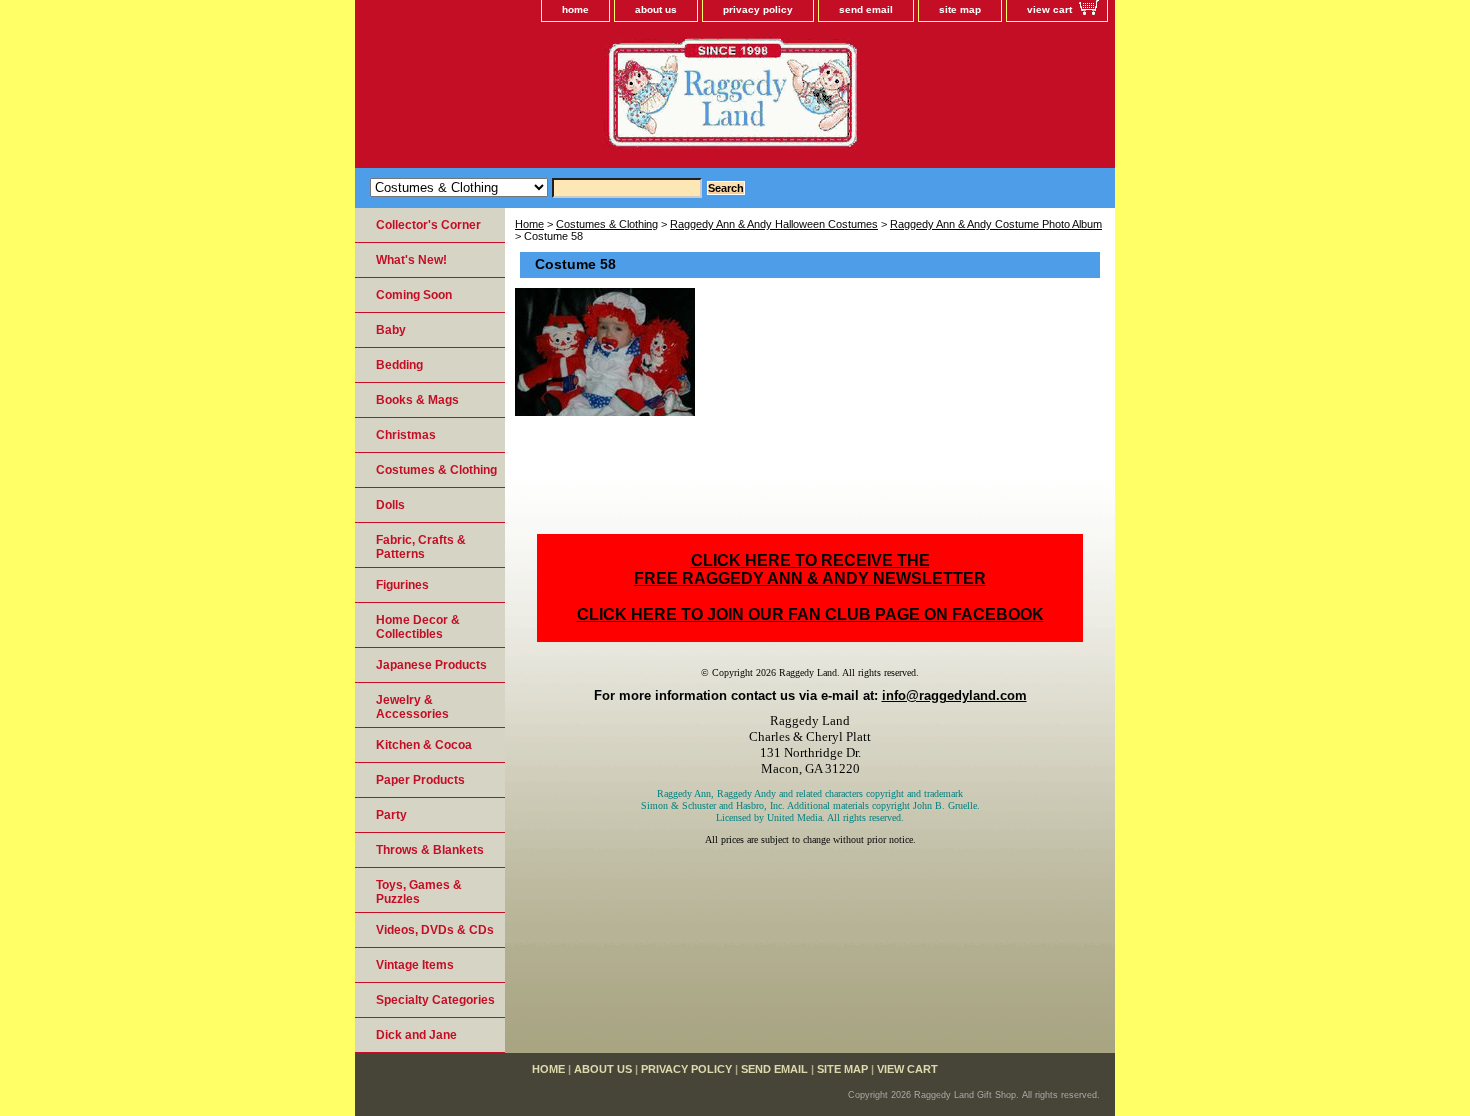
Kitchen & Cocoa (424, 745)
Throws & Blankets (430, 850)
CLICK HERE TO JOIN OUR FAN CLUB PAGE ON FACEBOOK (810, 614)
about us (656, 9)
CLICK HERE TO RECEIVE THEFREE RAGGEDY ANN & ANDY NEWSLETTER (810, 569)
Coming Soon (414, 295)
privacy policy (758, 9)
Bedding (399, 365)
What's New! (411, 260)
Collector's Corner (428, 225)
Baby (391, 330)
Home (529, 224)
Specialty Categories (435, 1000)
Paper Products (420, 780)
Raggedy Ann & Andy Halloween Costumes (774, 224)
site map (960, 9)
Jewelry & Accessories (412, 707)
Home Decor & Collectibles (418, 627)
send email (866, 9)
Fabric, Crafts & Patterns (421, 547)
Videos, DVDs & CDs (435, 930)
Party (391, 815)
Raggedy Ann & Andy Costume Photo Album (996, 224)
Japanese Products (431, 665)
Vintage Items (415, 965)
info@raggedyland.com (954, 695)
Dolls (390, 505)
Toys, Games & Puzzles (419, 892)
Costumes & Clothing (607, 224)
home (575, 9)
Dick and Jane (416, 1035)
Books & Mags (417, 400)
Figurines (402, 585)
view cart (1049, 9)
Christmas (406, 435)
